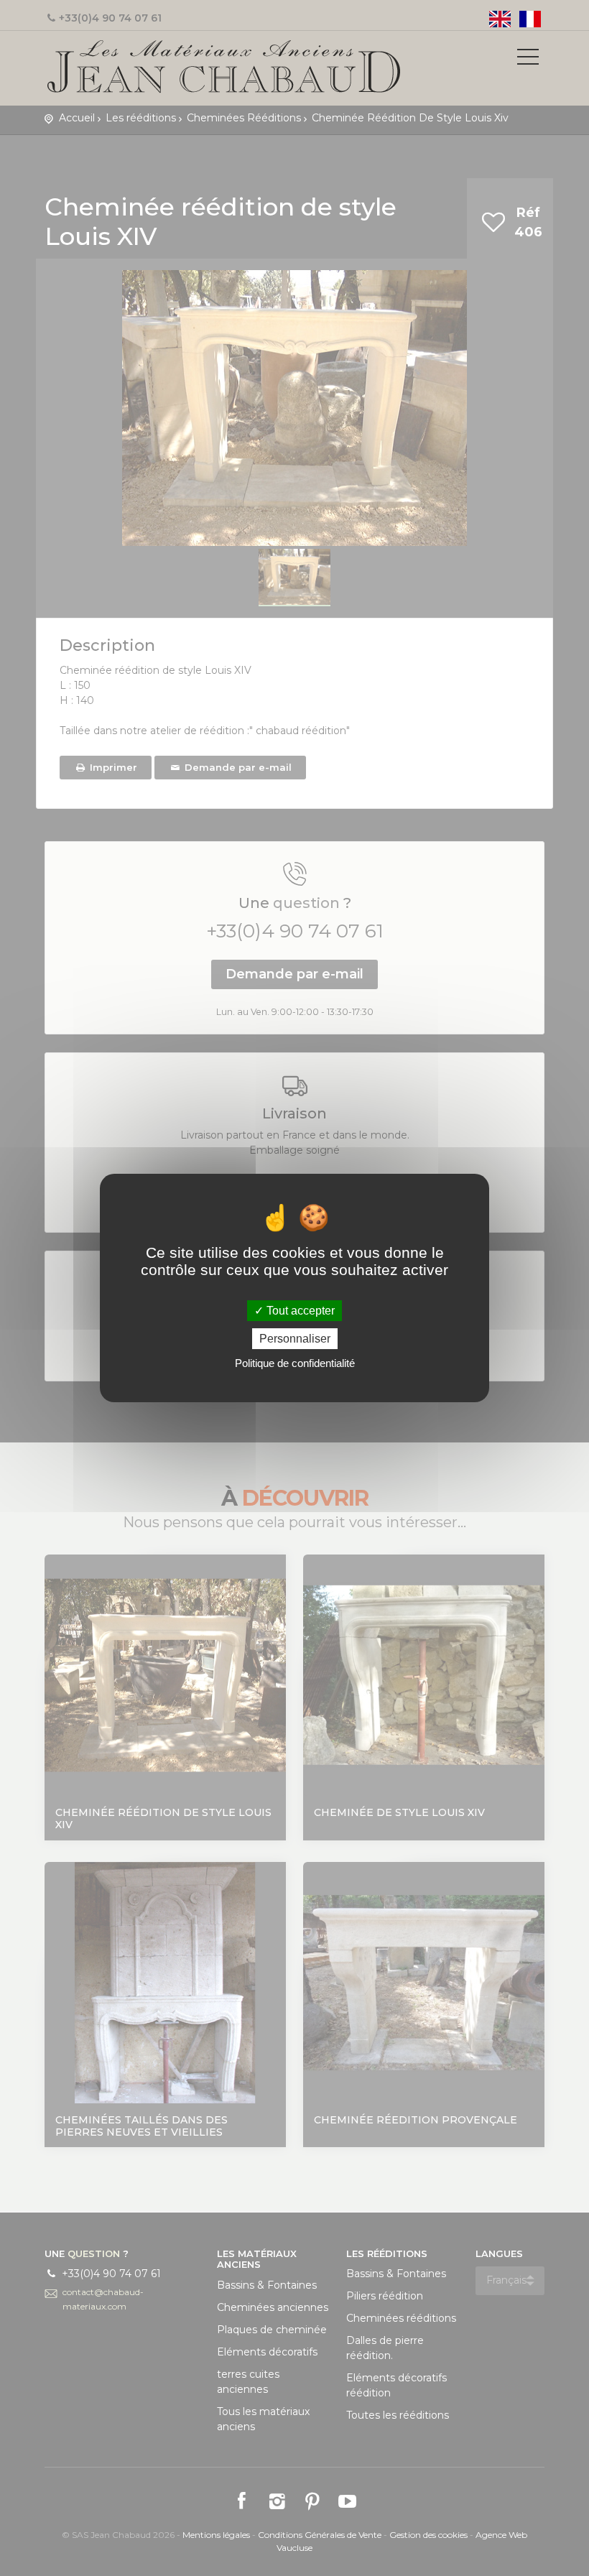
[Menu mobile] (528, 60)
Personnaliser (295, 1339)
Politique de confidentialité (295, 1363)
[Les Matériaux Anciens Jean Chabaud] (224, 65)
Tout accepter (299, 1311)
